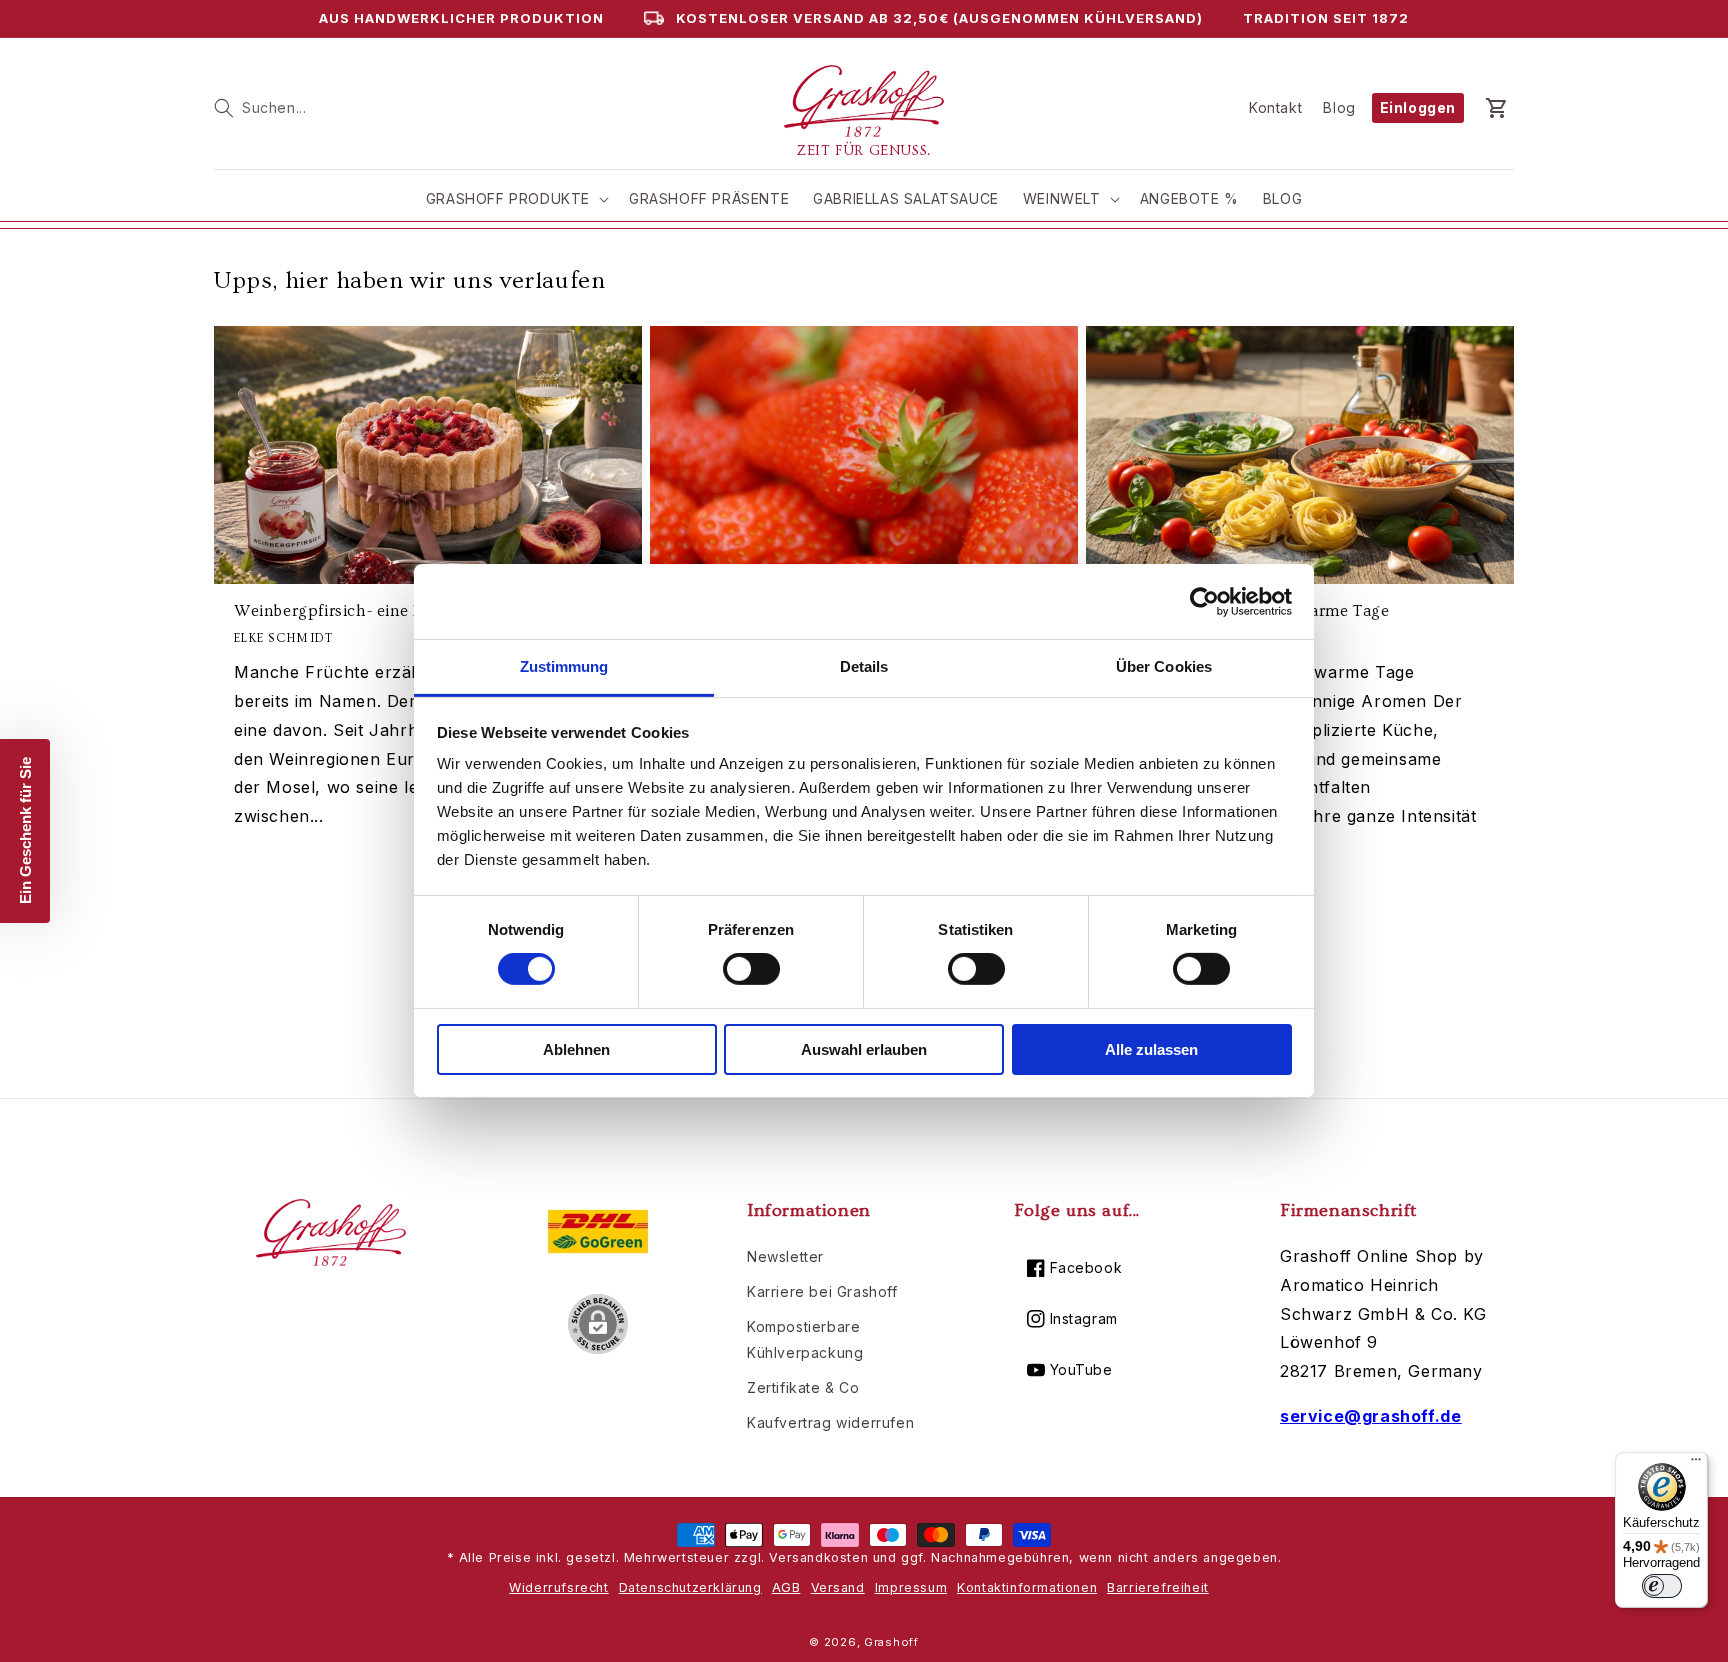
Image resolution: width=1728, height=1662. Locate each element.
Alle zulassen (1151, 1049)
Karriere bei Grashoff (822, 1291)
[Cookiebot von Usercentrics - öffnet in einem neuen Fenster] (1204, 601)
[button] (260, 108)
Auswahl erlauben (864, 1049)
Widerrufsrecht (558, 1587)
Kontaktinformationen (1027, 1587)
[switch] (751, 969)
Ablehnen (576, 1049)
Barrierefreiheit (1158, 1587)
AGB (786, 1587)
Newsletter (785, 1256)
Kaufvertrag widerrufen (830, 1422)
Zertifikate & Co (803, 1387)
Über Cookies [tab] (1164, 666)
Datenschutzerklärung (690, 1587)
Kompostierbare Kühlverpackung (805, 1339)
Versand (838, 1587)
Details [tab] (864, 666)
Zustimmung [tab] (564, 666)
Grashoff (891, 1642)
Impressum (911, 1587)
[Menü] (1696, 1464)
